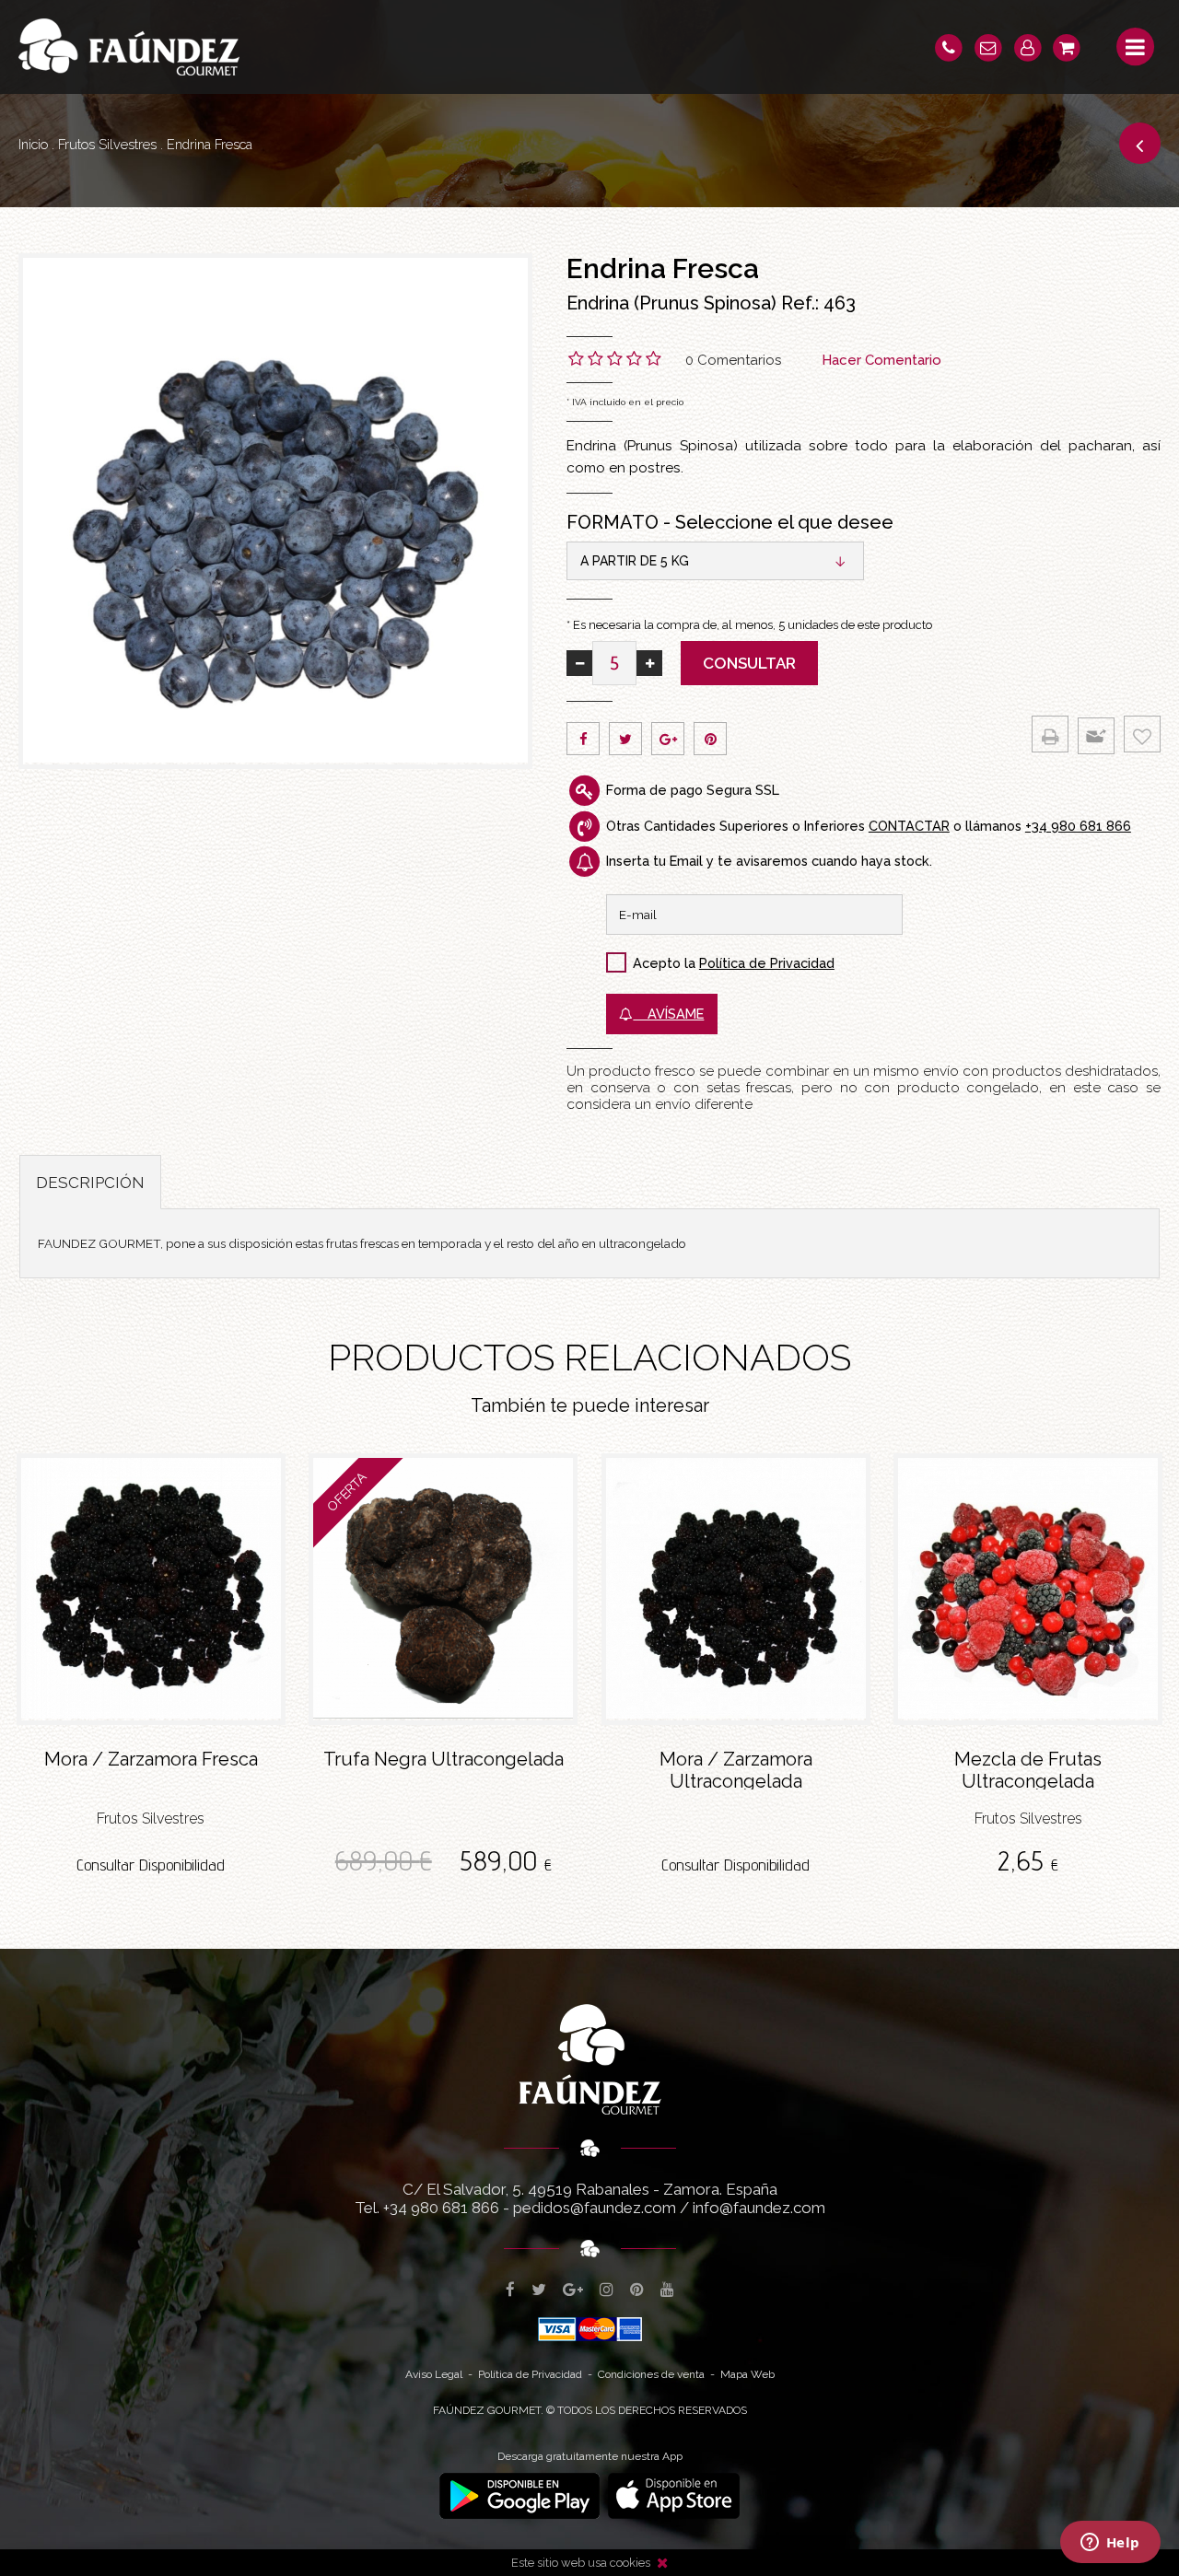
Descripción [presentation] (90, 1183)
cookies (630, 2563)
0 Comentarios (733, 360)
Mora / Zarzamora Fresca (151, 1759)
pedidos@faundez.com (595, 2208)
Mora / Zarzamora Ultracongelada (736, 1769)
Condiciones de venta (651, 2374)
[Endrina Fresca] (275, 511)
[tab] (90, 1182)
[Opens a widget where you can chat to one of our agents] (1110, 2544)
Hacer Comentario (881, 360)
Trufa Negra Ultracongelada (444, 1759)
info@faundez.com (759, 2208)
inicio (33, 144)
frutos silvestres (107, 144)
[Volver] (1140, 143)
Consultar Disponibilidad (151, 1865)
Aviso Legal (434, 2374)
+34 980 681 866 (1078, 826)
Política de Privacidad (767, 963)
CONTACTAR (909, 826)
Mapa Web (747, 2374)
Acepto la (664, 963)
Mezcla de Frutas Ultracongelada (1028, 1769)
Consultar (749, 663)
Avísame (668, 1014)
